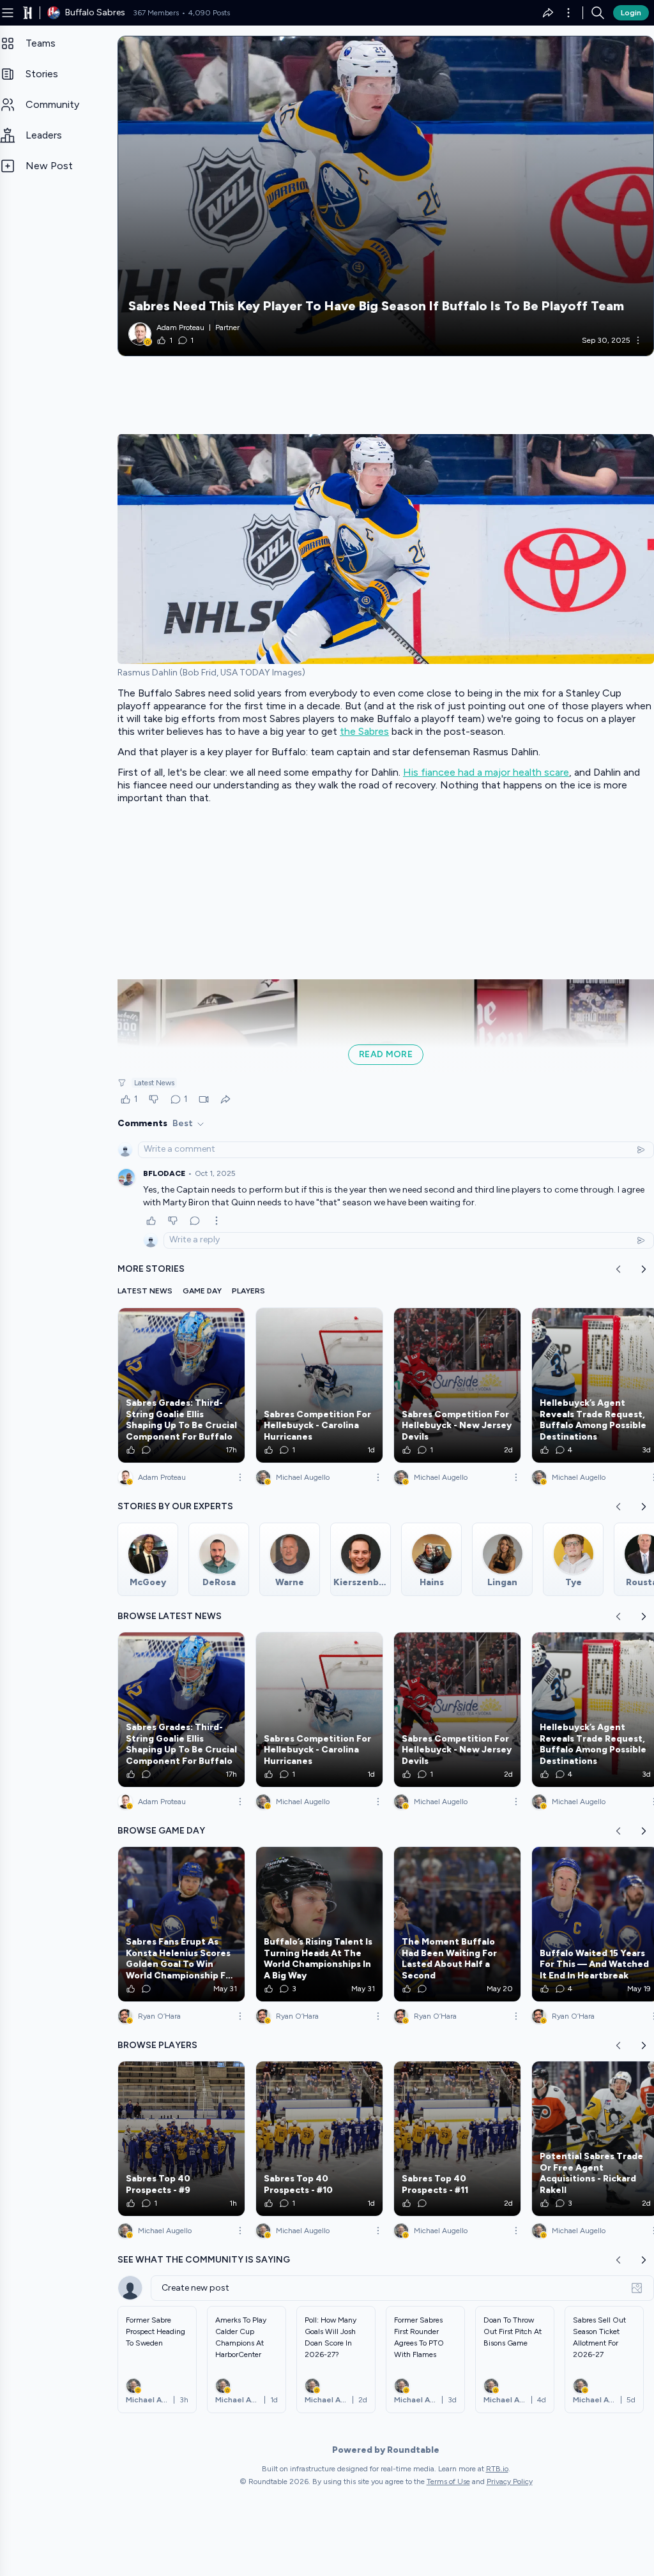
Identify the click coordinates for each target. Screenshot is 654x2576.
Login (631, 13)
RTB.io (497, 2469)
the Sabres (364, 731)
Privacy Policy (510, 2482)
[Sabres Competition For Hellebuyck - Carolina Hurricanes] (319, 1385)
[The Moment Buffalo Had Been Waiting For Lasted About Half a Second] (457, 1924)
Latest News (154, 1083)
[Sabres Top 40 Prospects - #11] (457, 2139)
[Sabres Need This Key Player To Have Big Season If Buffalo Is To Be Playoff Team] (386, 196)
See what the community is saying (204, 2260)
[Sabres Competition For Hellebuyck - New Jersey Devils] (457, 1385)
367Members (156, 13)
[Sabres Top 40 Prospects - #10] (319, 2139)
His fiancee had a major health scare (486, 772)
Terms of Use (448, 2482)
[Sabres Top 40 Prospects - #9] (181, 2139)
